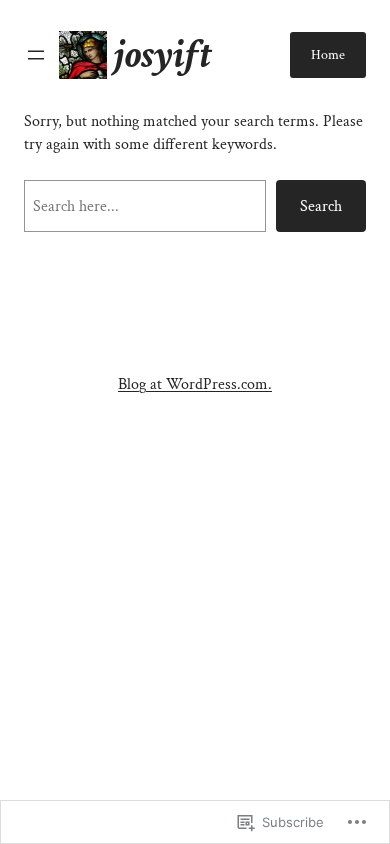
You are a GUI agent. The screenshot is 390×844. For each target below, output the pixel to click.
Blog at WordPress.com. (195, 384)
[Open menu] (36, 55)
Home (328, 55)
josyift (162, 54)
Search (321, 206)
